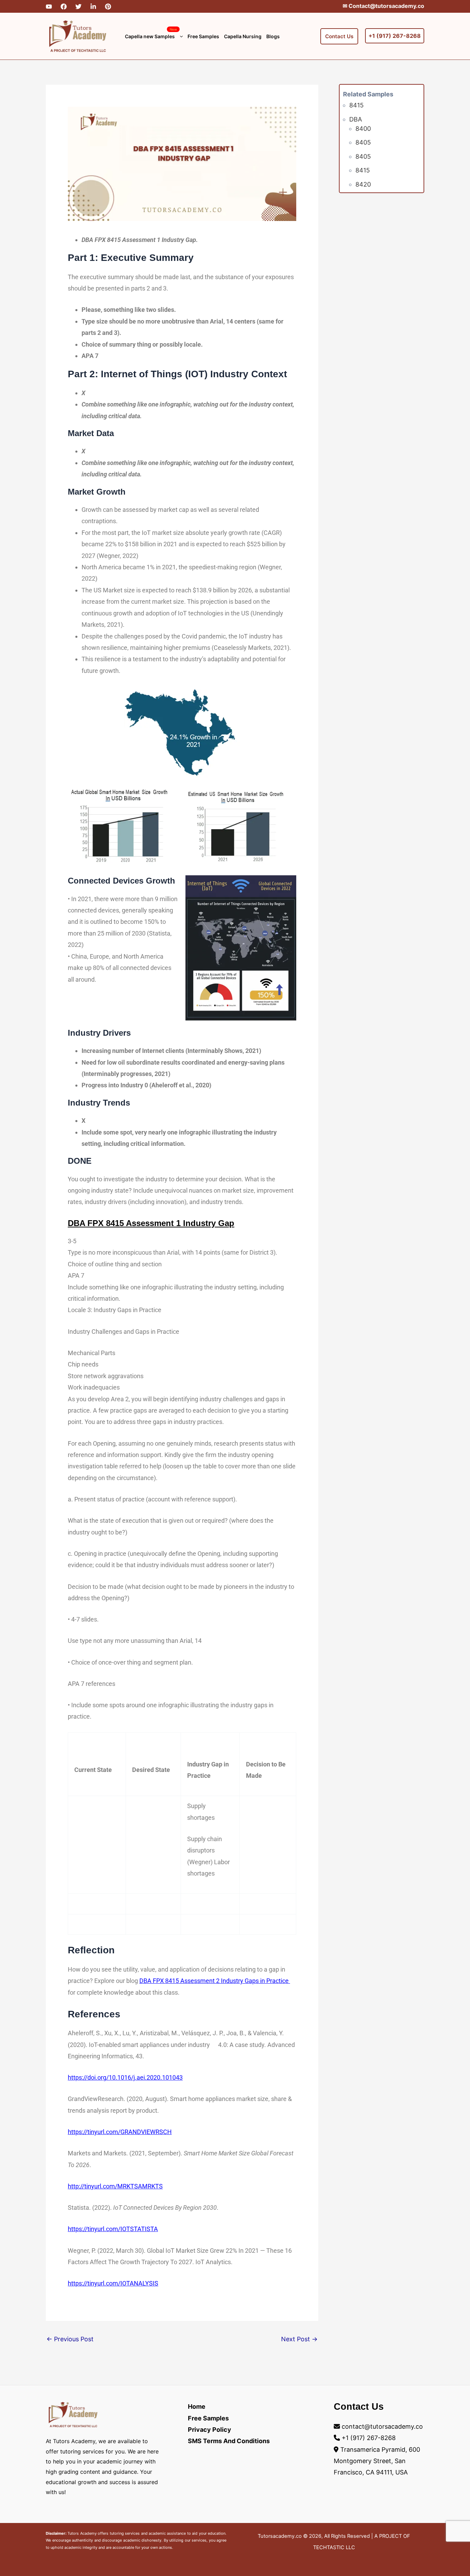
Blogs (273, 36)
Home (197, 2406)
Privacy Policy (210, 2430)
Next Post (299, 2339)
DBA (356, 119)
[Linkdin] (93, 7)
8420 (363, 184)
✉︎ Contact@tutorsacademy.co (383, 6)
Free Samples (203, 36)
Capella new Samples (151, 33)
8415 (356, 105)
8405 (363, 142)
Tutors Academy (82, 2533)
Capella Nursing (243, 36)
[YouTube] (49, 7)
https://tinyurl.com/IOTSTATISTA (113, 2229)
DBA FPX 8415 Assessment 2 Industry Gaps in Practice (215, 1981)
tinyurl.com (103, 2283)
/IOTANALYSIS (138, 2283)
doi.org (97, 2077)
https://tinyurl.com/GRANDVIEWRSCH (120, 2132)
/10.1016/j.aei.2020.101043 (145, 2077)
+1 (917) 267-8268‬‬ (395, 36)
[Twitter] (78, 7)
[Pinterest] (108, 7)
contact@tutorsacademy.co (382, 2426)
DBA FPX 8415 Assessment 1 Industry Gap (151, 1223)
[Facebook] (64, 7)
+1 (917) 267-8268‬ (369, 2438)
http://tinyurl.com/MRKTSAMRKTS (115, 2186)
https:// (78, 2077)
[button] (180, 36)
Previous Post (70, 2339)
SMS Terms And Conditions (229, 2441)
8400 (363, 128)
